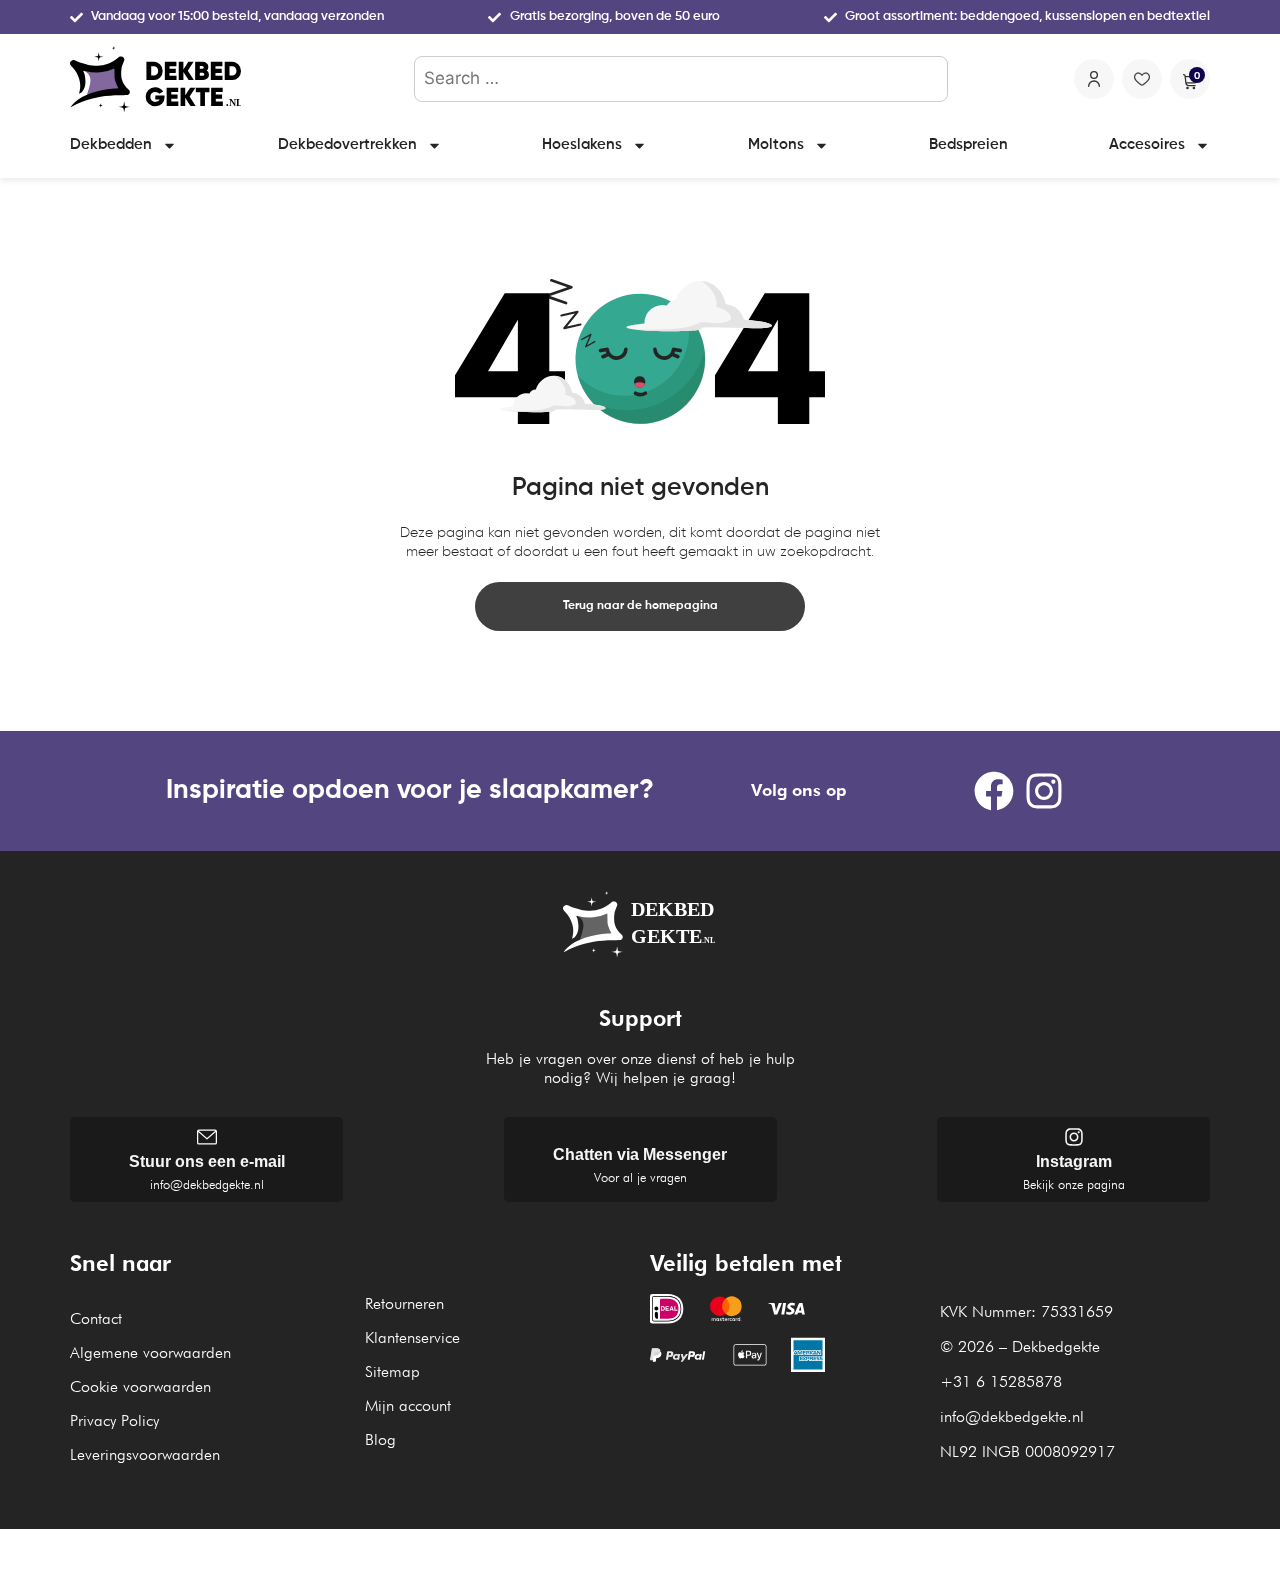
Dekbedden (111, 144)
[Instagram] (1044, 791)
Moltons (776, 144)
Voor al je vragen (640, 1177)
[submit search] (929, 79)
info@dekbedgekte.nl (207, 1184)
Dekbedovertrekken (347, 144)
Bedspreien (968, 144)
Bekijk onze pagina (1074, 1184)
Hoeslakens (582, 144)
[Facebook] (994, 791)
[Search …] (681, 79)
